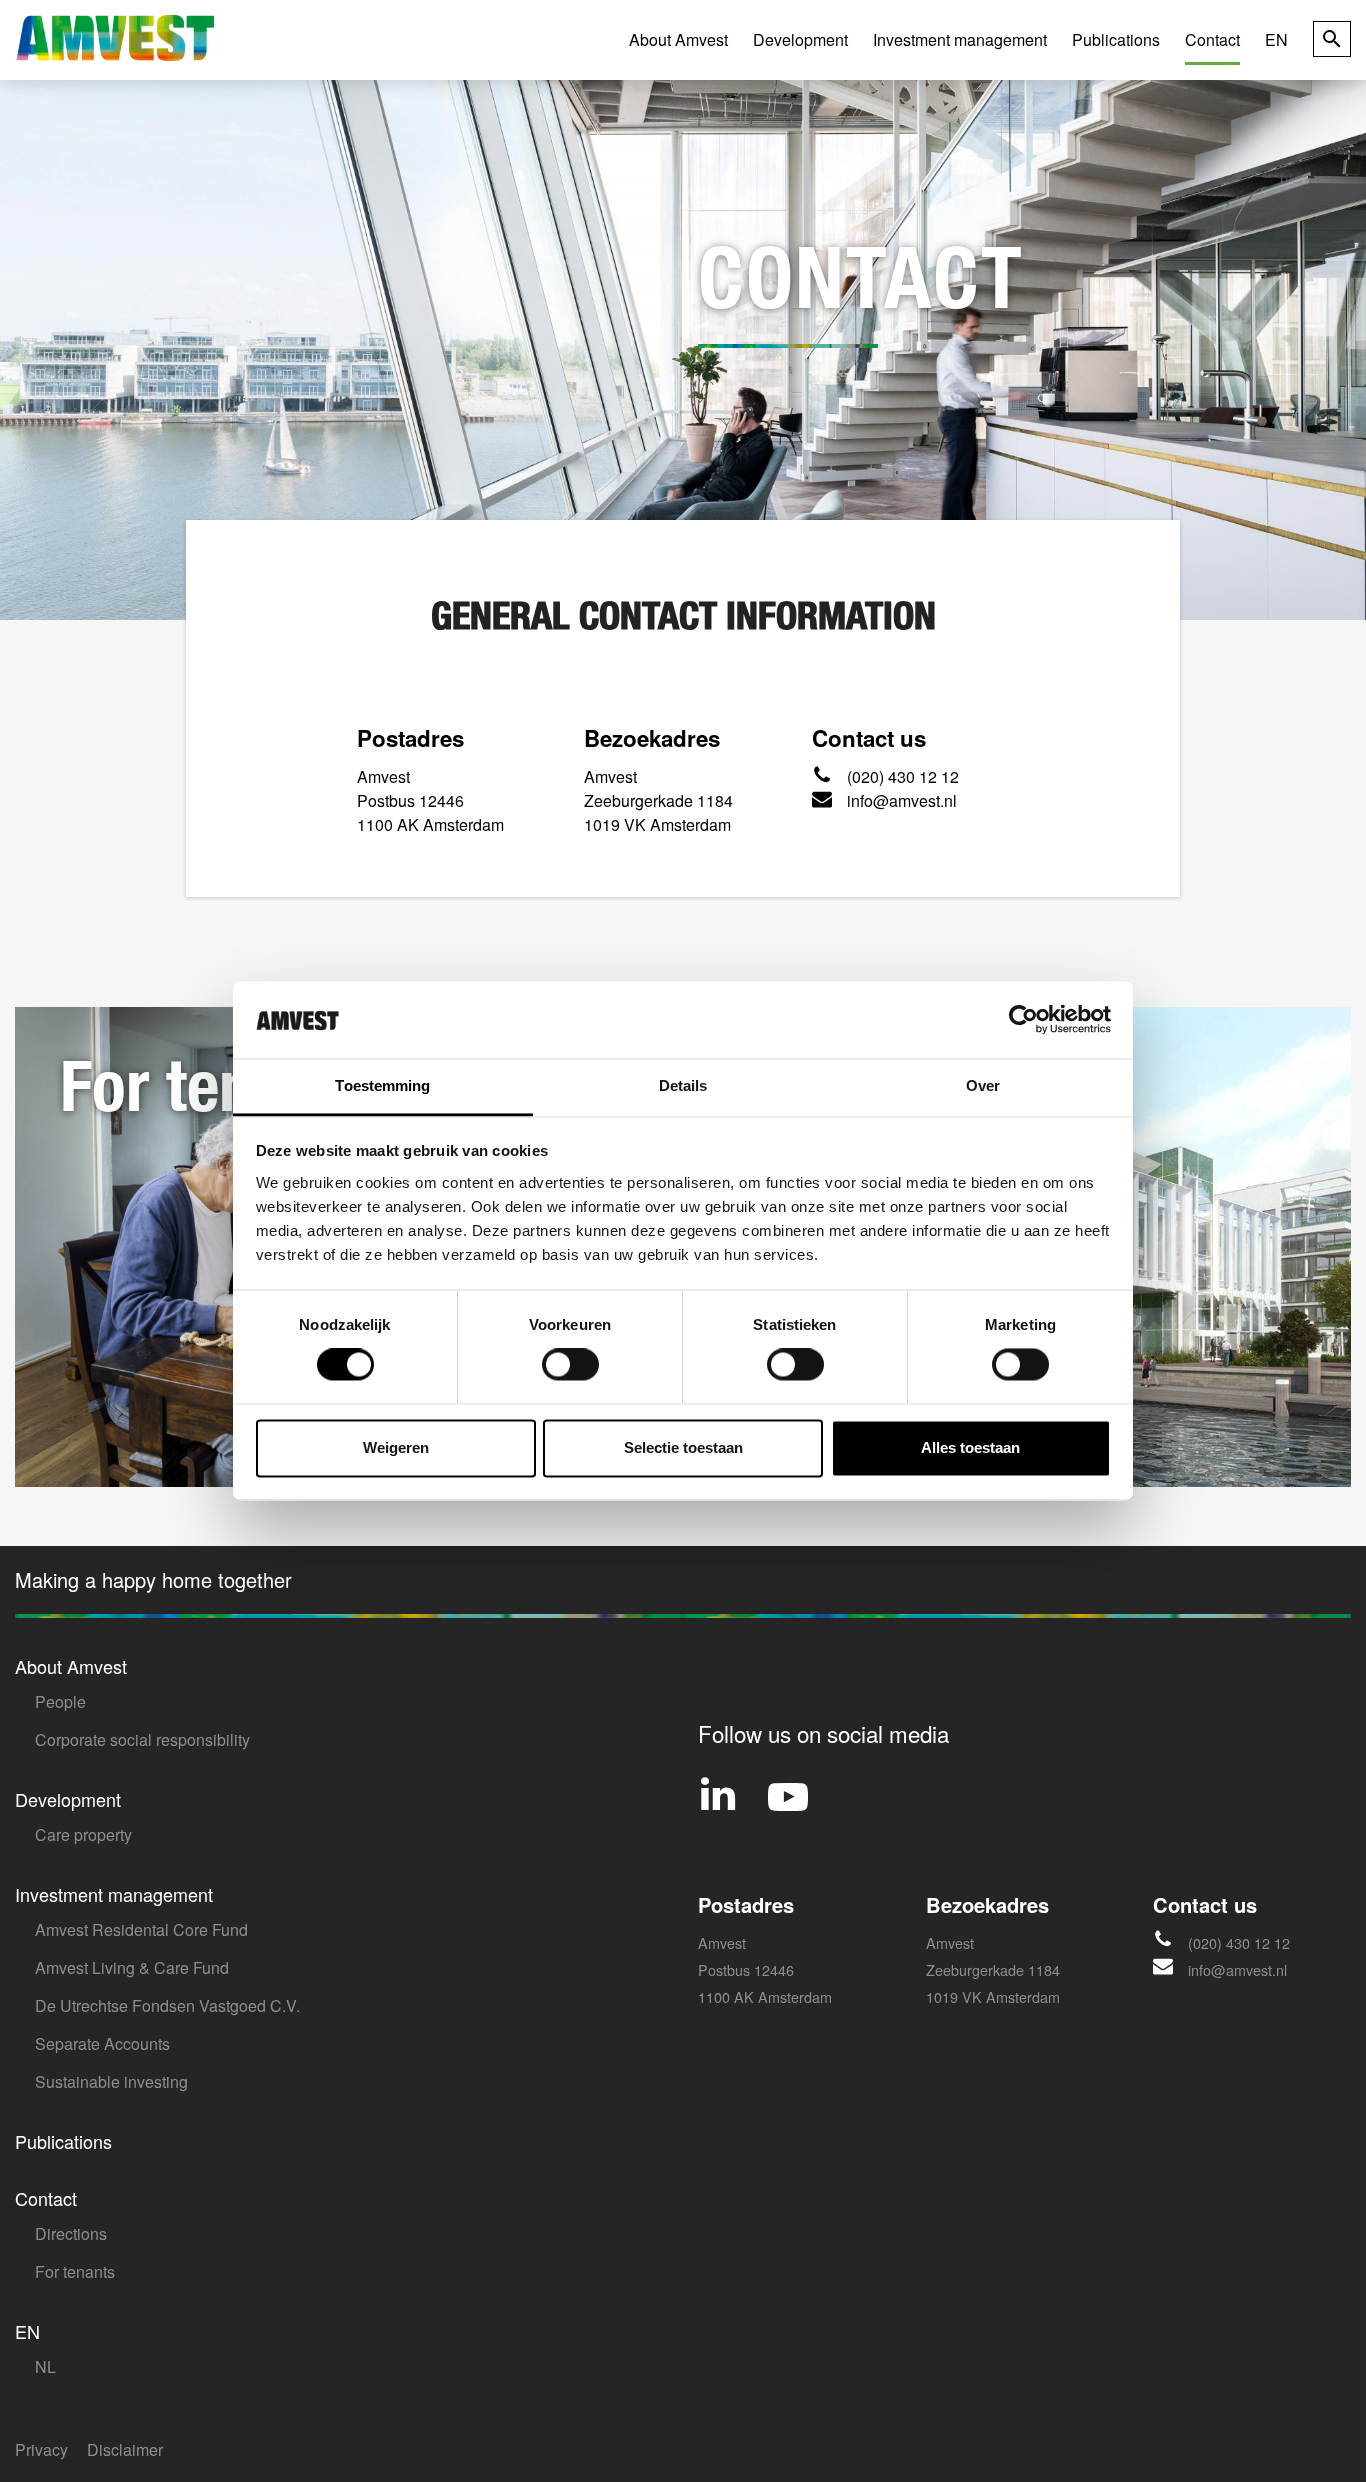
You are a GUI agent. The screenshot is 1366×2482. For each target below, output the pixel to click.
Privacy (41, 2449)
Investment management (960, 39)
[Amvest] (115, 38)
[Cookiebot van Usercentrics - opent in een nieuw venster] (1023, 1020)
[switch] (570, 1365)
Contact (1212, 39)
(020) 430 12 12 (903, 776)
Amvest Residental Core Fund (141, 1929)
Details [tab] (683, 1085)
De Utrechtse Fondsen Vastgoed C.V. (167, 2005)
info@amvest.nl (902, 800)
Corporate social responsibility (142, 1739)
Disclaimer (125, 2449)
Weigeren (396, 1447)
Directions (71, 2233)
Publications (1116, 39)
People (60, 1701)
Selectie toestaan (683, 1447)
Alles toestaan (970, 1447)
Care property (83, 1834)
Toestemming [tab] (382, 1085)
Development (800, 39)
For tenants (75, 2271)
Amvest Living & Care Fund (132, 1967)
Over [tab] (983, 1085)
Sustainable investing (111, 2081)
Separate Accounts (102, 2043)
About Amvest (678, 39)
